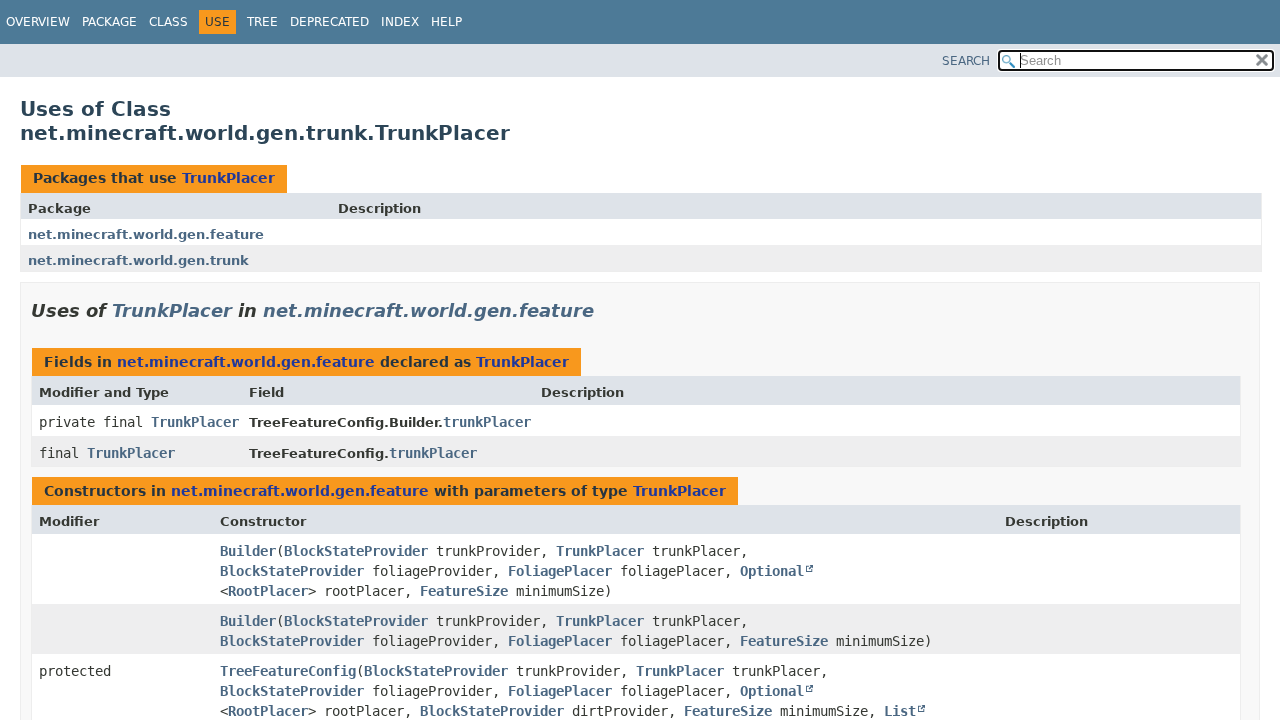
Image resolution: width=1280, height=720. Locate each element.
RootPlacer (268, 591)
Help (446, 22)
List (900, 711)
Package (109, 22)
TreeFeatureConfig (288, 671)
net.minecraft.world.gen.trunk (138, 260)
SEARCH (966, 61)
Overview (38, 22)
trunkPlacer (487, 422)
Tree (262, 22)
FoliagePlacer (560, 571)
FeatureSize (464, 591)
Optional (772, 571)
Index (400, 22)
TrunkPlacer (228, 178)
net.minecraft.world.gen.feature (146, 234)
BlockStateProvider (356, 551)
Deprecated (329, 22)
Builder (248, 551)
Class (168, 22)
